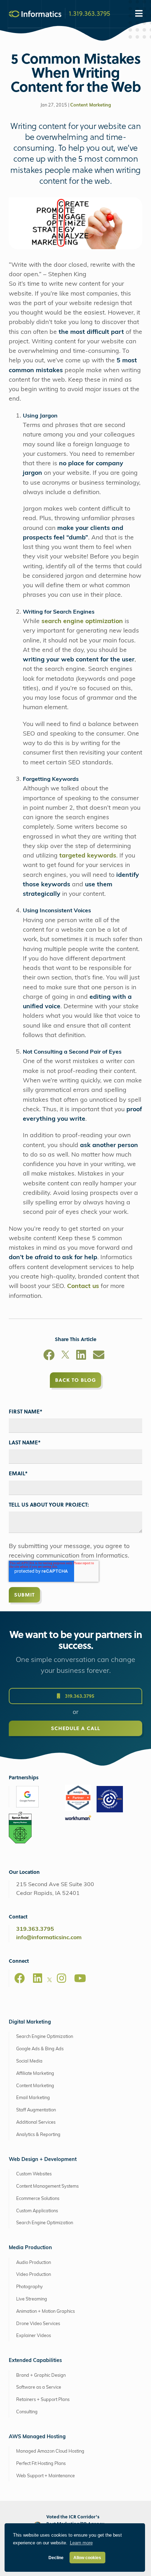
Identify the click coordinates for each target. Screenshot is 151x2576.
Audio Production (34, 2263)
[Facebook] (49, 1356)
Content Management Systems (47, 2186)
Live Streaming (32, 2299)
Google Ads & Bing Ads (40, 2049)
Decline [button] (56, 2558)
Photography (29, 2287)
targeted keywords (88, 856)
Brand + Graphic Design (41, 2376)
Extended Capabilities (35, 2361)
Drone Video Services (38, 2324)
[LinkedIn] (81, 1356)
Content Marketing (91, 105)
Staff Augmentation (36, 2110)
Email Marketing (33, 2098)
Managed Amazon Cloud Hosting (50, 2451)
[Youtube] (80, 1978)
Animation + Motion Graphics (45, 2312)
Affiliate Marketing (35, 2074)
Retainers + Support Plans (43, 2400)
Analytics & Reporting (38, 2135)
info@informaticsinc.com (49, 1938)
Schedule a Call (75, 1728)
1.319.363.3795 (90, 13)
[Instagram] (61, 1978)
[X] (65, 1356)
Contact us (83, 1286)
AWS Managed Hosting (37, 2437)
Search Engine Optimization (45, 2037)
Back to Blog (75, 1380)
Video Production (34, 2275)
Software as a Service (39, 2387)
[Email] (99, 1356)
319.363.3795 (79, 1696)
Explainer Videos (34, 2336)
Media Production (30, 2248)
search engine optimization (82, 622)
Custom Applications (37, 2211)
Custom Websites (34, 2174)
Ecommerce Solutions (38, 2199)
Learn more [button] (81, 2543)
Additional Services (36, 2122)
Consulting (27, 2412)
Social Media (29, 2061)
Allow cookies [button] (87, 2558)
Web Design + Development (43, 2160)
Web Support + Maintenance (45, 2476)
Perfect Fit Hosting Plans (41, 2464)
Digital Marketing (30, 2022)
